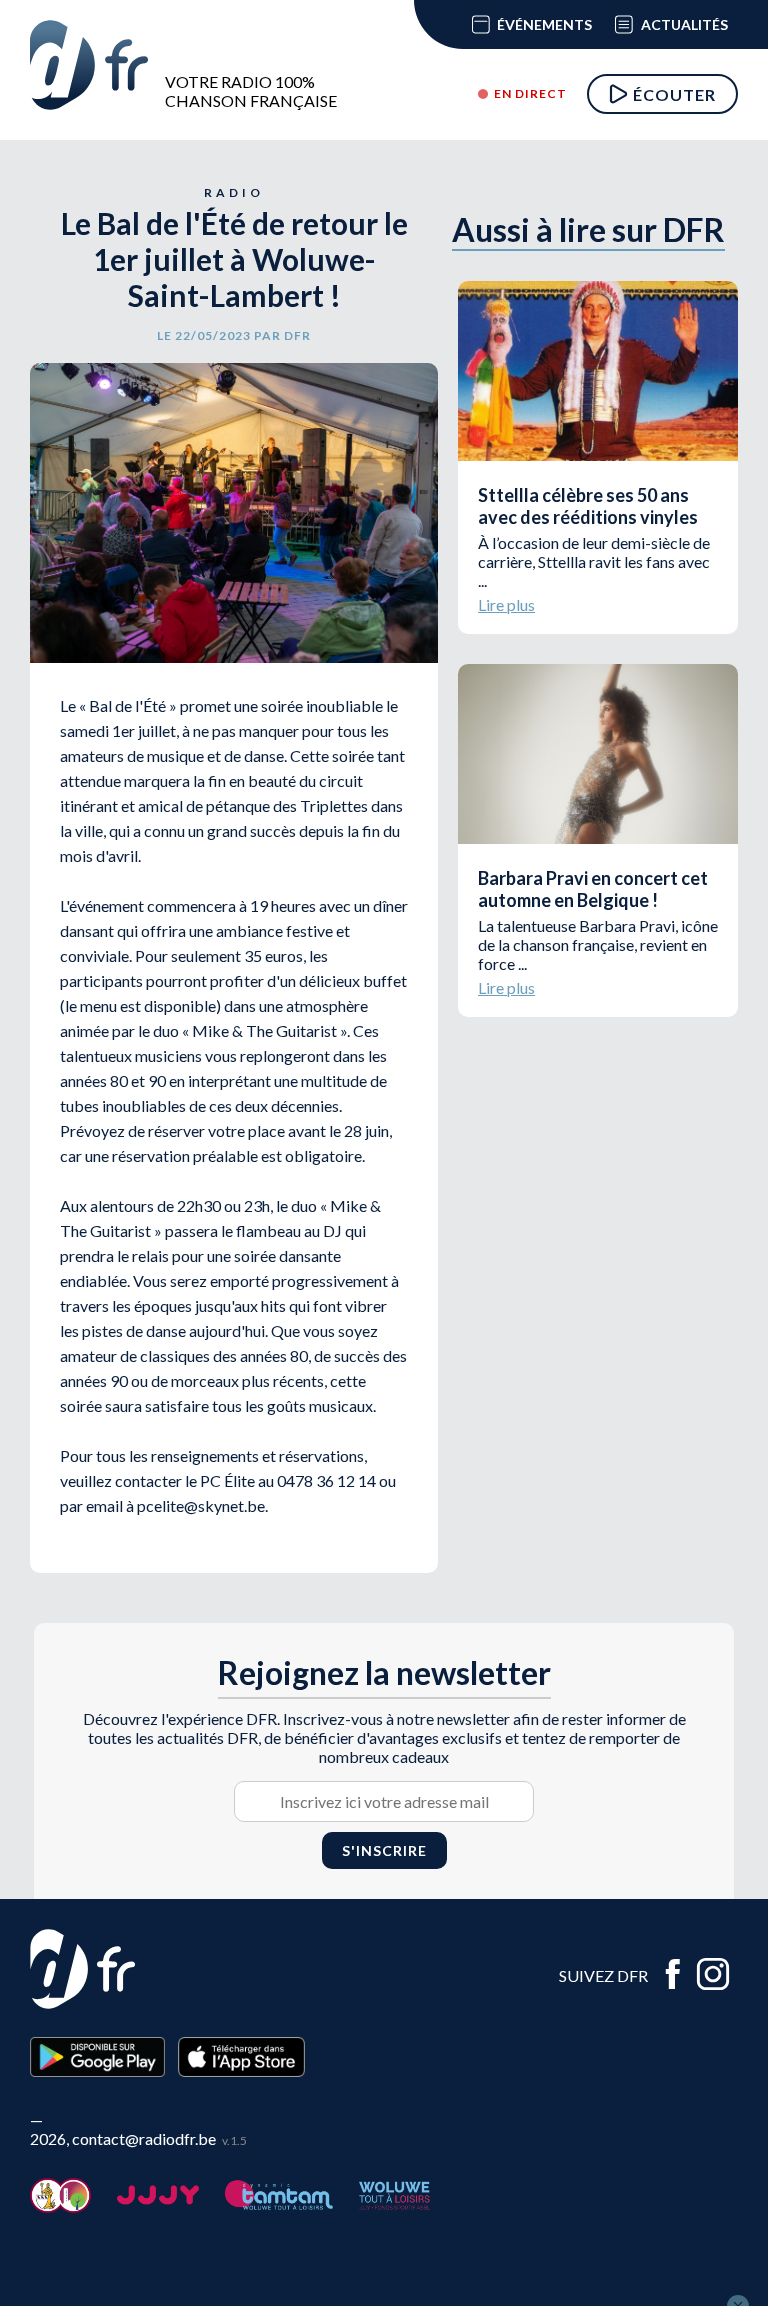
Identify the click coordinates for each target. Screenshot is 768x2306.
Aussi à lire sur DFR (588, 229)
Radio (234, 192)
